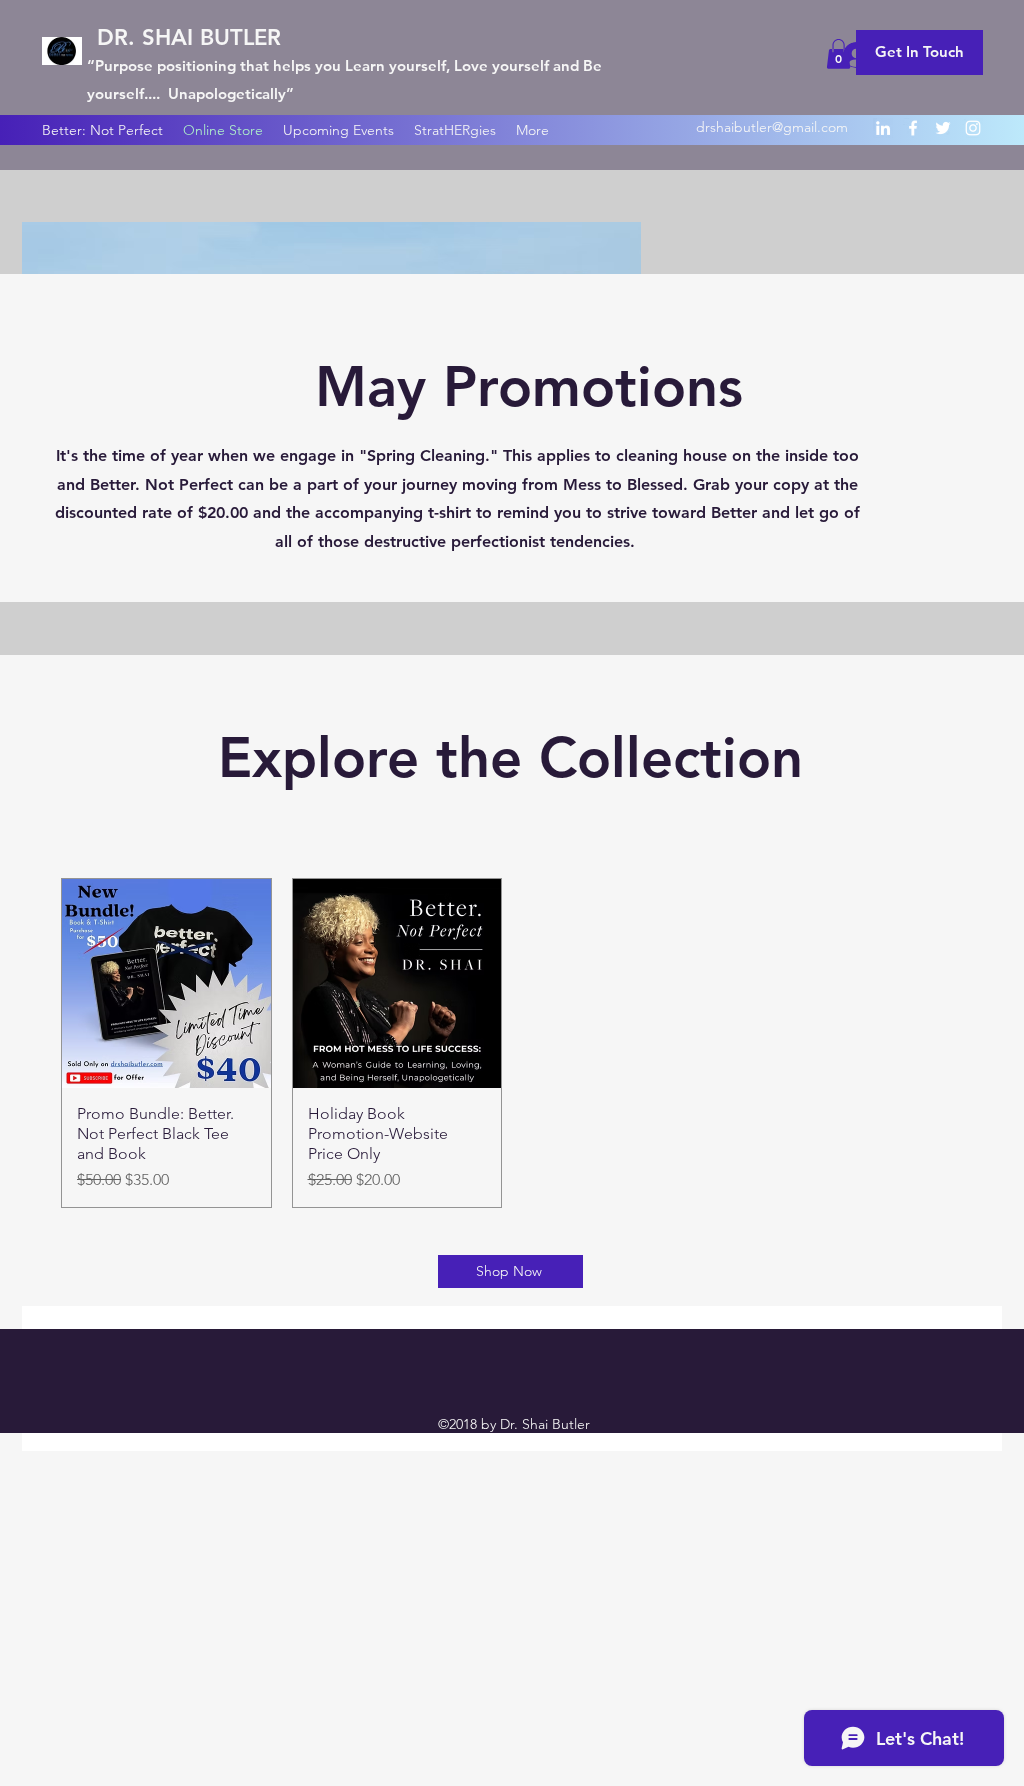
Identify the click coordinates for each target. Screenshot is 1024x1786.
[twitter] (943, 128)
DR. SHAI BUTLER (189, 37)
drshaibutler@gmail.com (772, 127)
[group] (512, 1043)
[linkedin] (883, 128)
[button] (838, 54)
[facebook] (913, 128)
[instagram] (973, 128)
